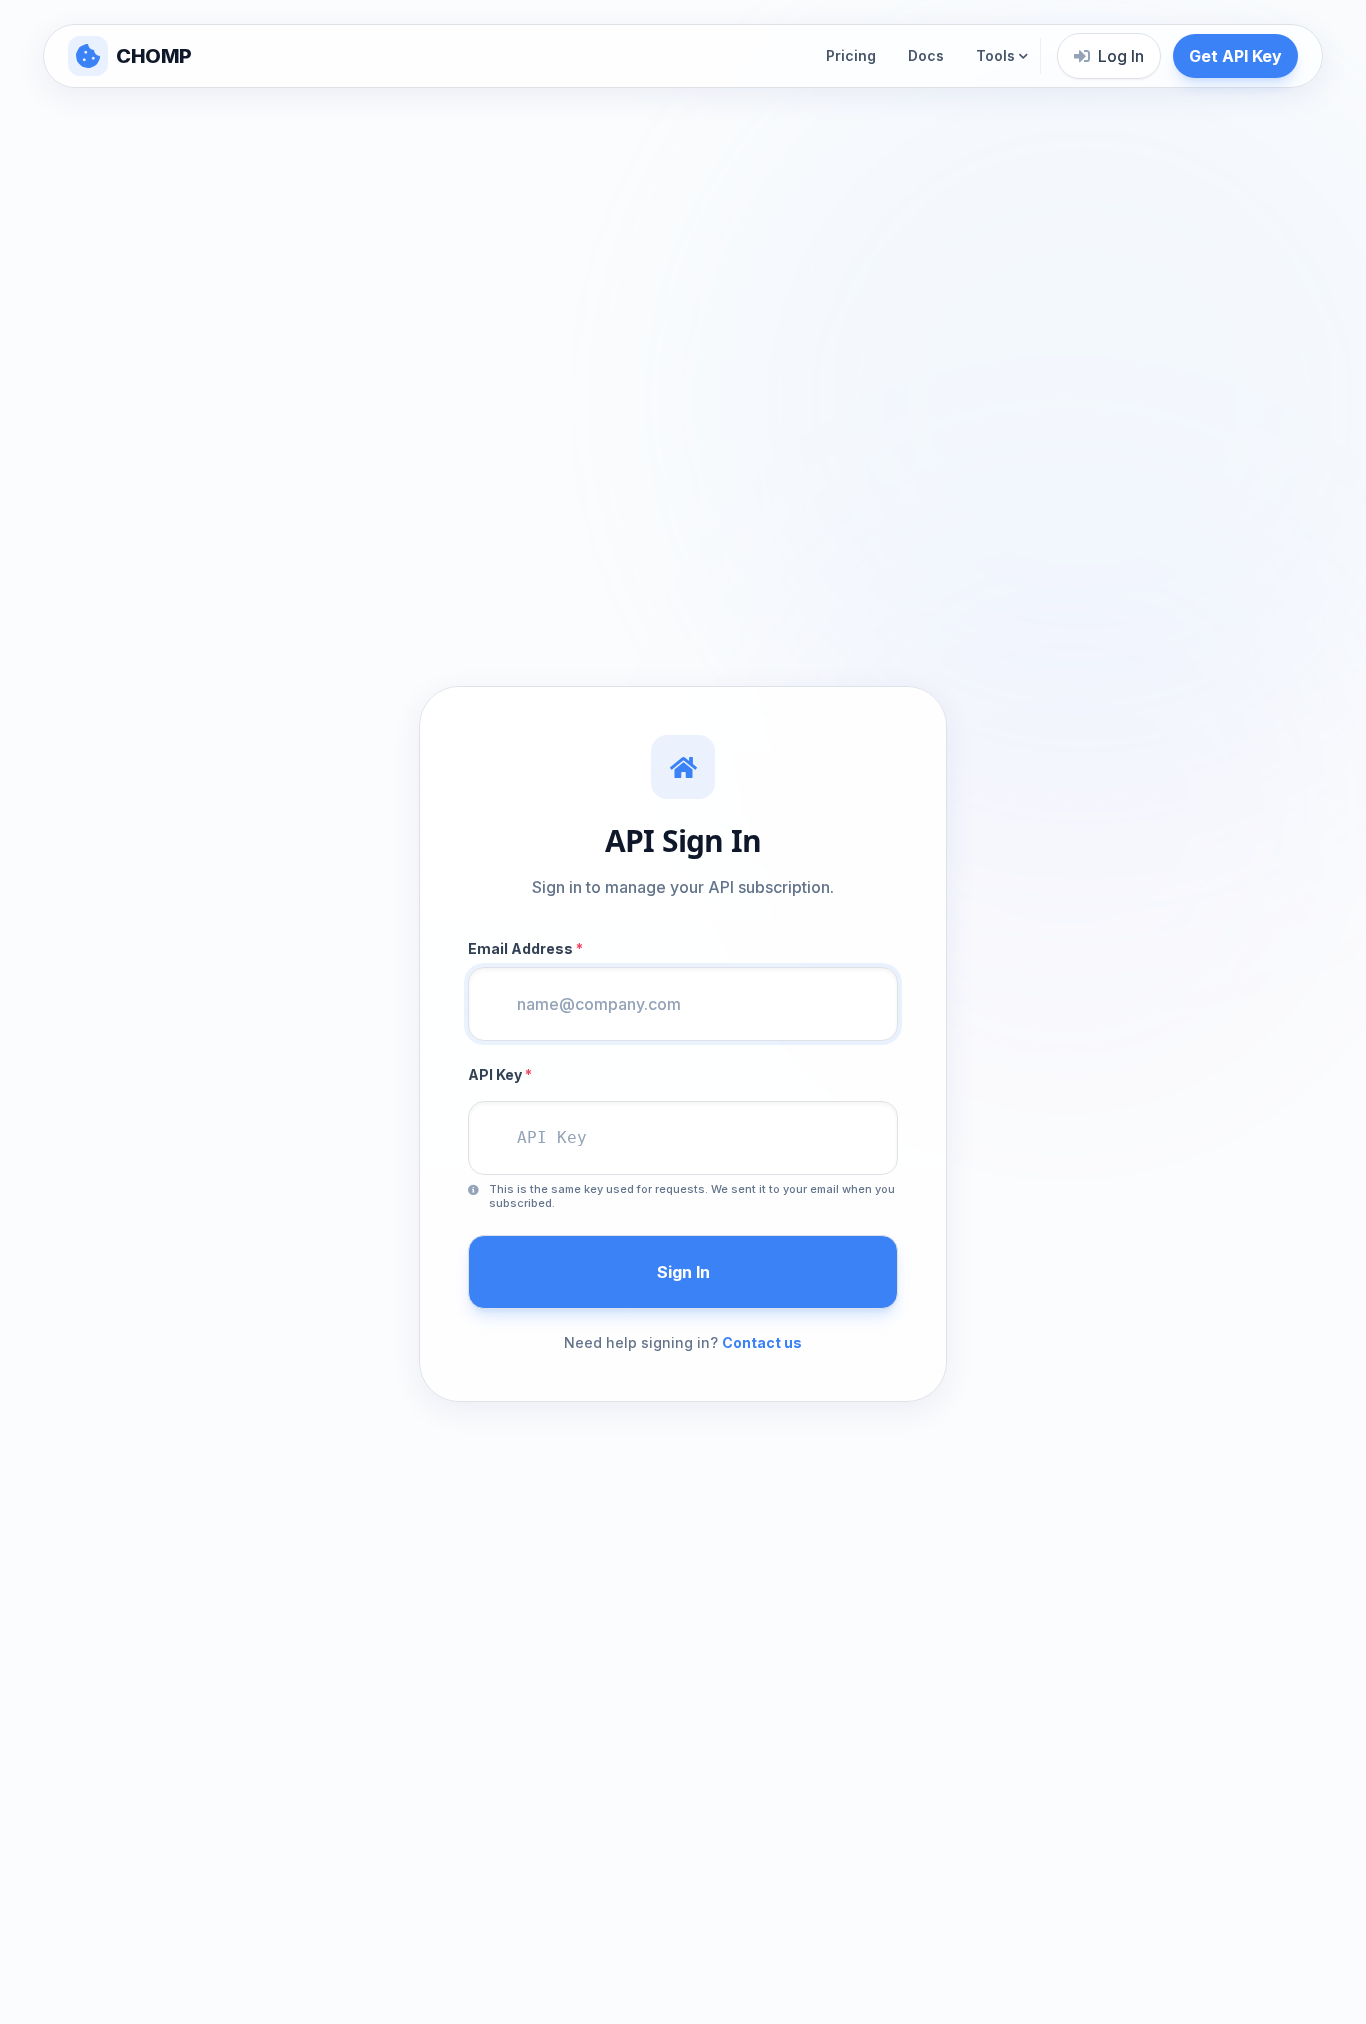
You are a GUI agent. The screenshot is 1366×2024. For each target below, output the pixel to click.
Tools (995, 55)
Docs (926, 55)
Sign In (683, 1272)
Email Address (525, 948)
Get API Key (1235, 56)
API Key (500, 1074)
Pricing (851, 55)
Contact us (762, 1342)
